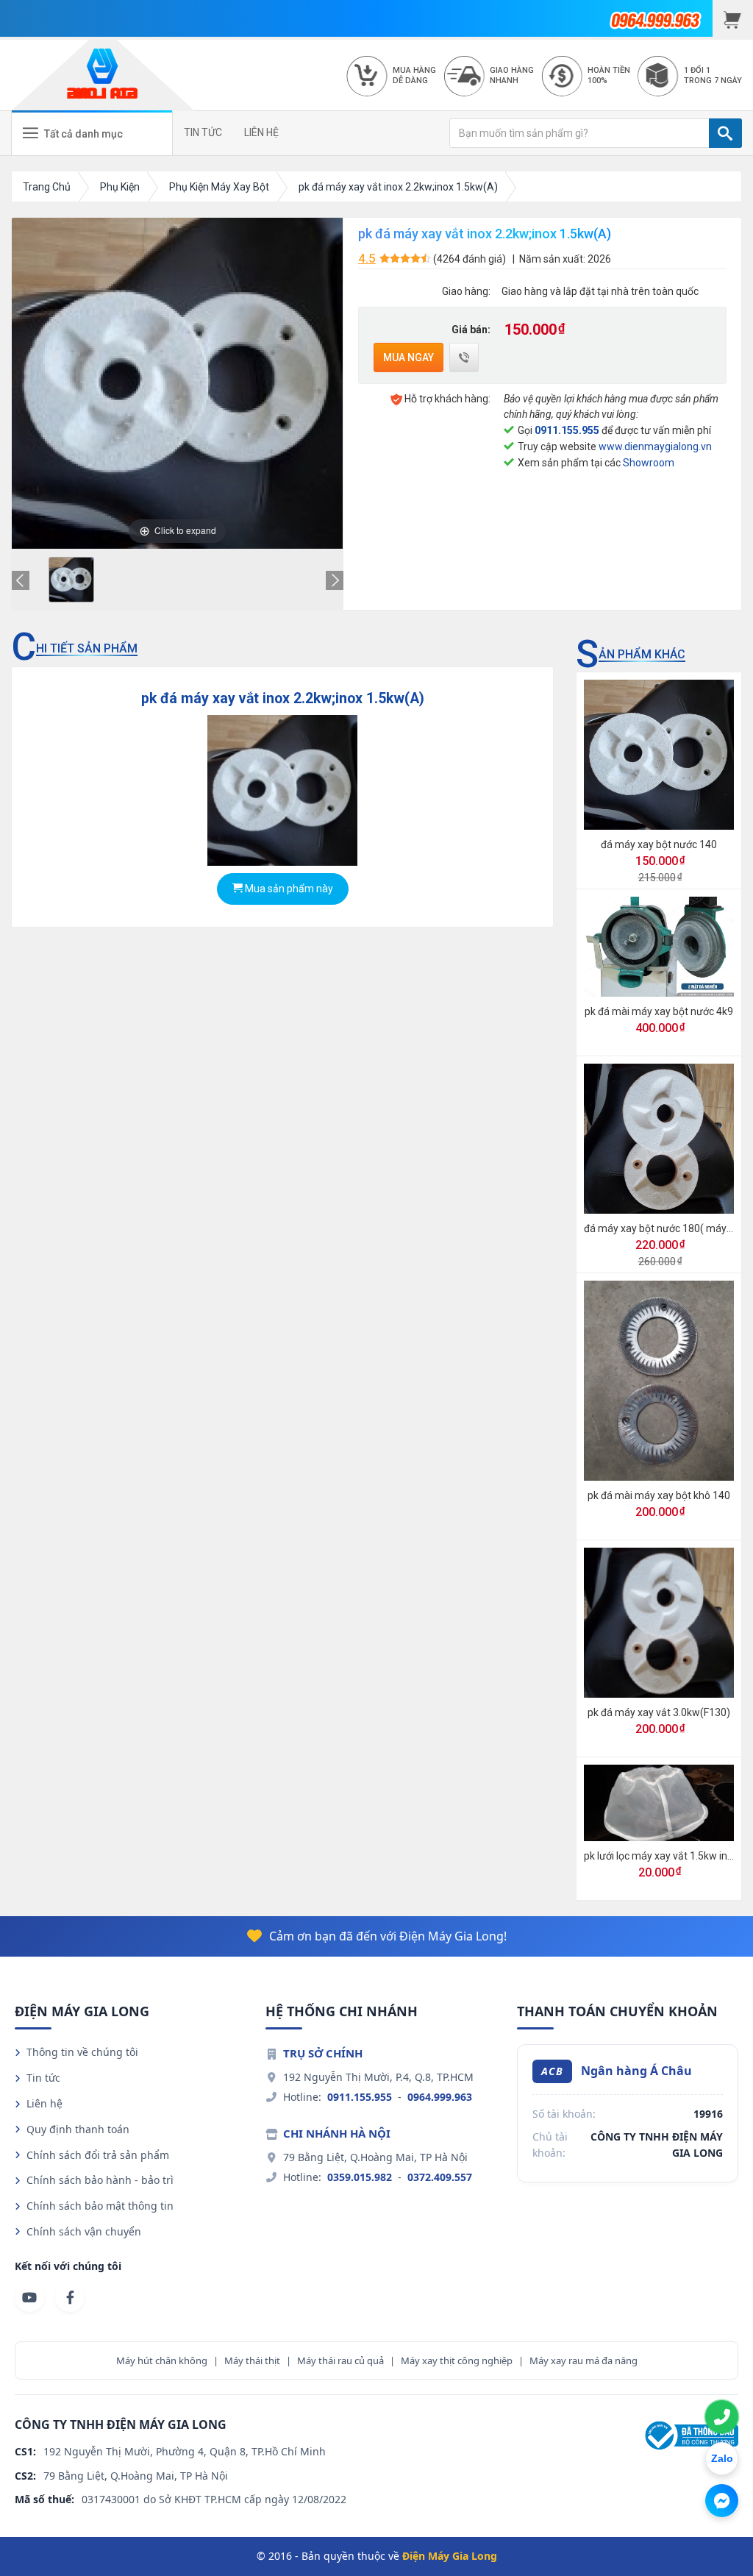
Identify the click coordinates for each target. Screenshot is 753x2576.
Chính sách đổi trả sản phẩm (98, 2155)
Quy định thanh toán (78, 2129)
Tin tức (43, 2078)
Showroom (649, 463)
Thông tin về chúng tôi (82, 2052)
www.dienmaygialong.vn (655, 446)
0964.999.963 (440, 2097)
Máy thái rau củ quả (340, 2360)
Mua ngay (408, 357)
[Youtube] (29, 2297)
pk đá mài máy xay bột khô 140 (659, 1495)
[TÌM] (725, 133)
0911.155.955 (567, 430)
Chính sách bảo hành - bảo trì (100, 2180)
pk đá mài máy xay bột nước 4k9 (659, 1011)
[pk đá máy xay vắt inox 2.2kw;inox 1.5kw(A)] (71, 580)
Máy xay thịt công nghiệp (457, 2360)
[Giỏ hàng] (733, 18)
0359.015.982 (360, 2177)
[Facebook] (70, 2297)
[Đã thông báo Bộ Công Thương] (690, 2434)
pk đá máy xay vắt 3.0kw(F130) (659, 1712)
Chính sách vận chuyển (84, 2231)
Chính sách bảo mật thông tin (100, 2206)
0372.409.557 (440, 2177)
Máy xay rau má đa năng (584, 2360)
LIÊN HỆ (261, 132)
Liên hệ (44, 2103)
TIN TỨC (203, 132)
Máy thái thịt (252, 2360)
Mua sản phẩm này (288, 889)
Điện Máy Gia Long (450, 2556)
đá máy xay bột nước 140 (659, 844)
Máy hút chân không (162, 2360)
